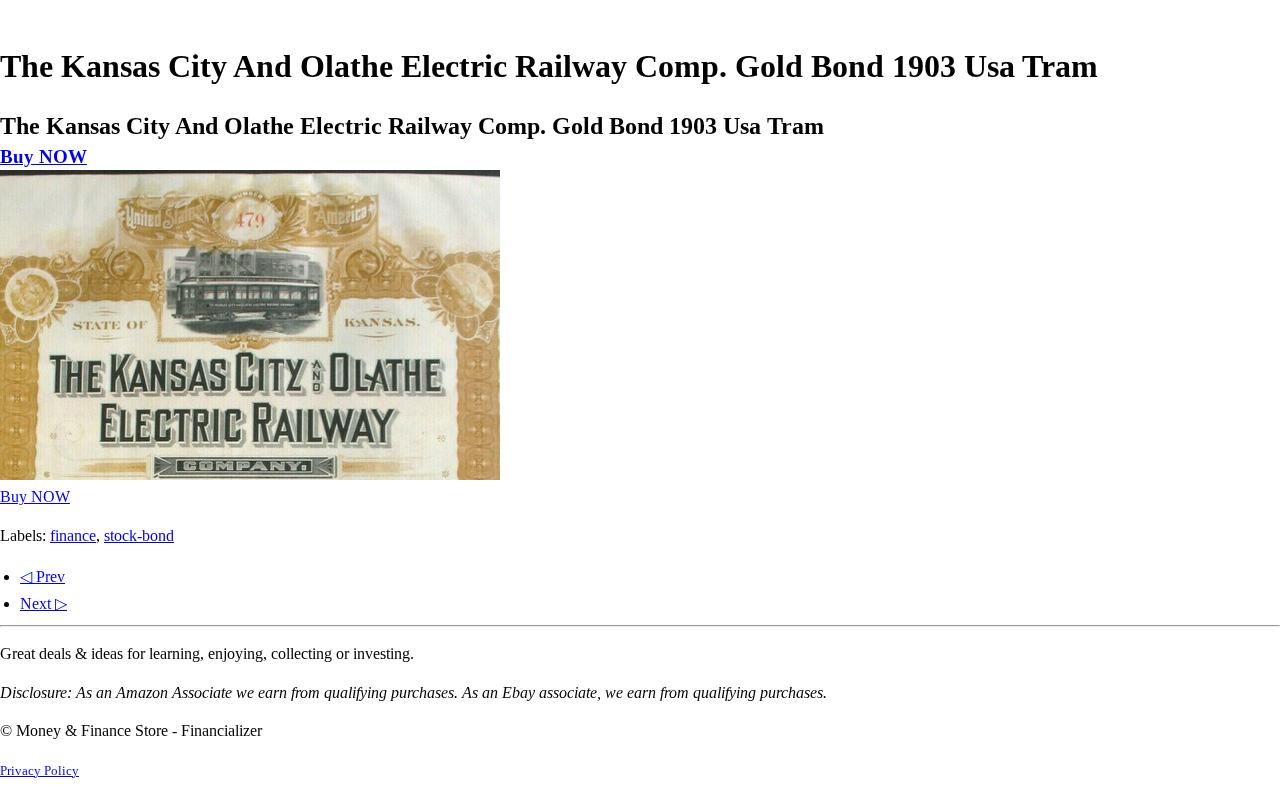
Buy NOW (43, 156)
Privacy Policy (39, 771)
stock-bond (139, 535)
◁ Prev (42, 576)
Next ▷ (43, 603)
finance (73, 535)
